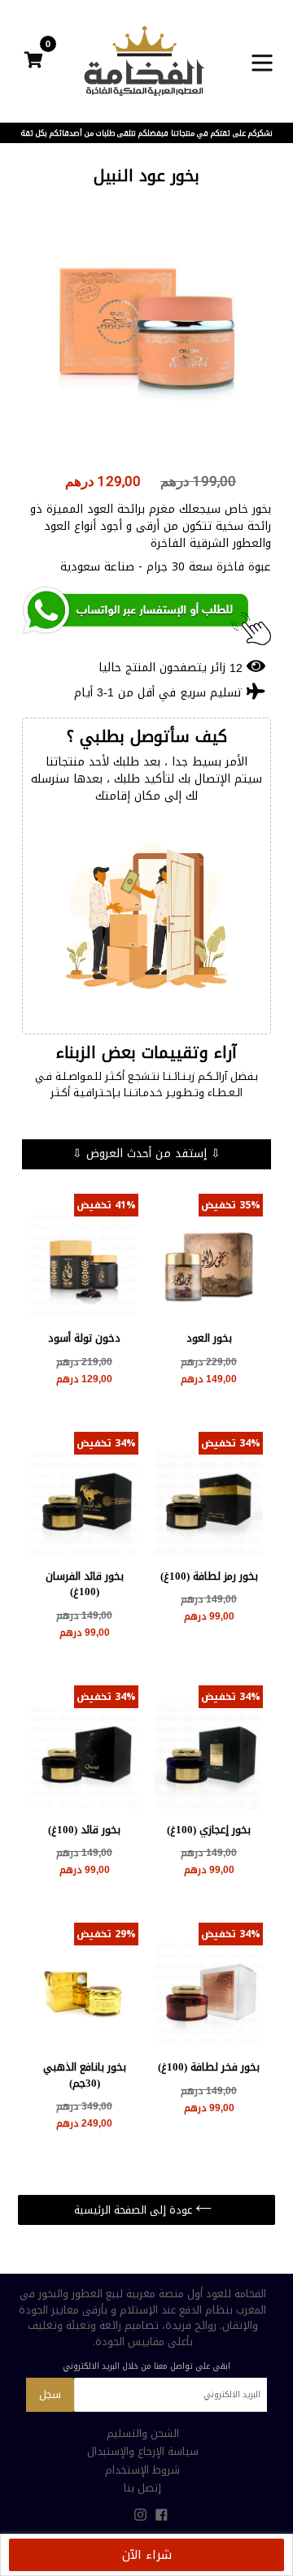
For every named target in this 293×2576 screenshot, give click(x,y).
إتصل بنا (142, 2488)
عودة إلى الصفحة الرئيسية (135, 2210)
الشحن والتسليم (143, 2433)
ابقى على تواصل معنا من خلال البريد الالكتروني (146, 2366)
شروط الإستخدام (142, 2470)
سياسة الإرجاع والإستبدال (143, 2451)
